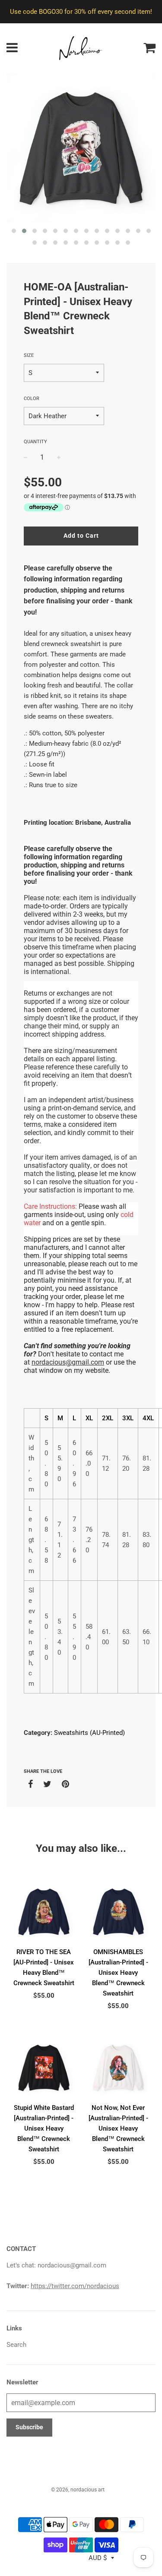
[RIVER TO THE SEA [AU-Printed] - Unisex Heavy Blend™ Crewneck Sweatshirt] (44, 1912)
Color (32, 399)
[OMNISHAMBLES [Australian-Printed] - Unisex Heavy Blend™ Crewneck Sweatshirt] (119, 1912)
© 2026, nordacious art (78, 2490)
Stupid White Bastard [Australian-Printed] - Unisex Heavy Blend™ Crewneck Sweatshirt (44, 2128)
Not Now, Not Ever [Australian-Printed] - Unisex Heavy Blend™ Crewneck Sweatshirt (118, 2128)
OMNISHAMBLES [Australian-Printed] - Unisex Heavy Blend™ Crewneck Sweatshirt (118, 1973)
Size (29, 355)
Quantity (35, 442)
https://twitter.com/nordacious (75, 2286)
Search (16, 2345)
